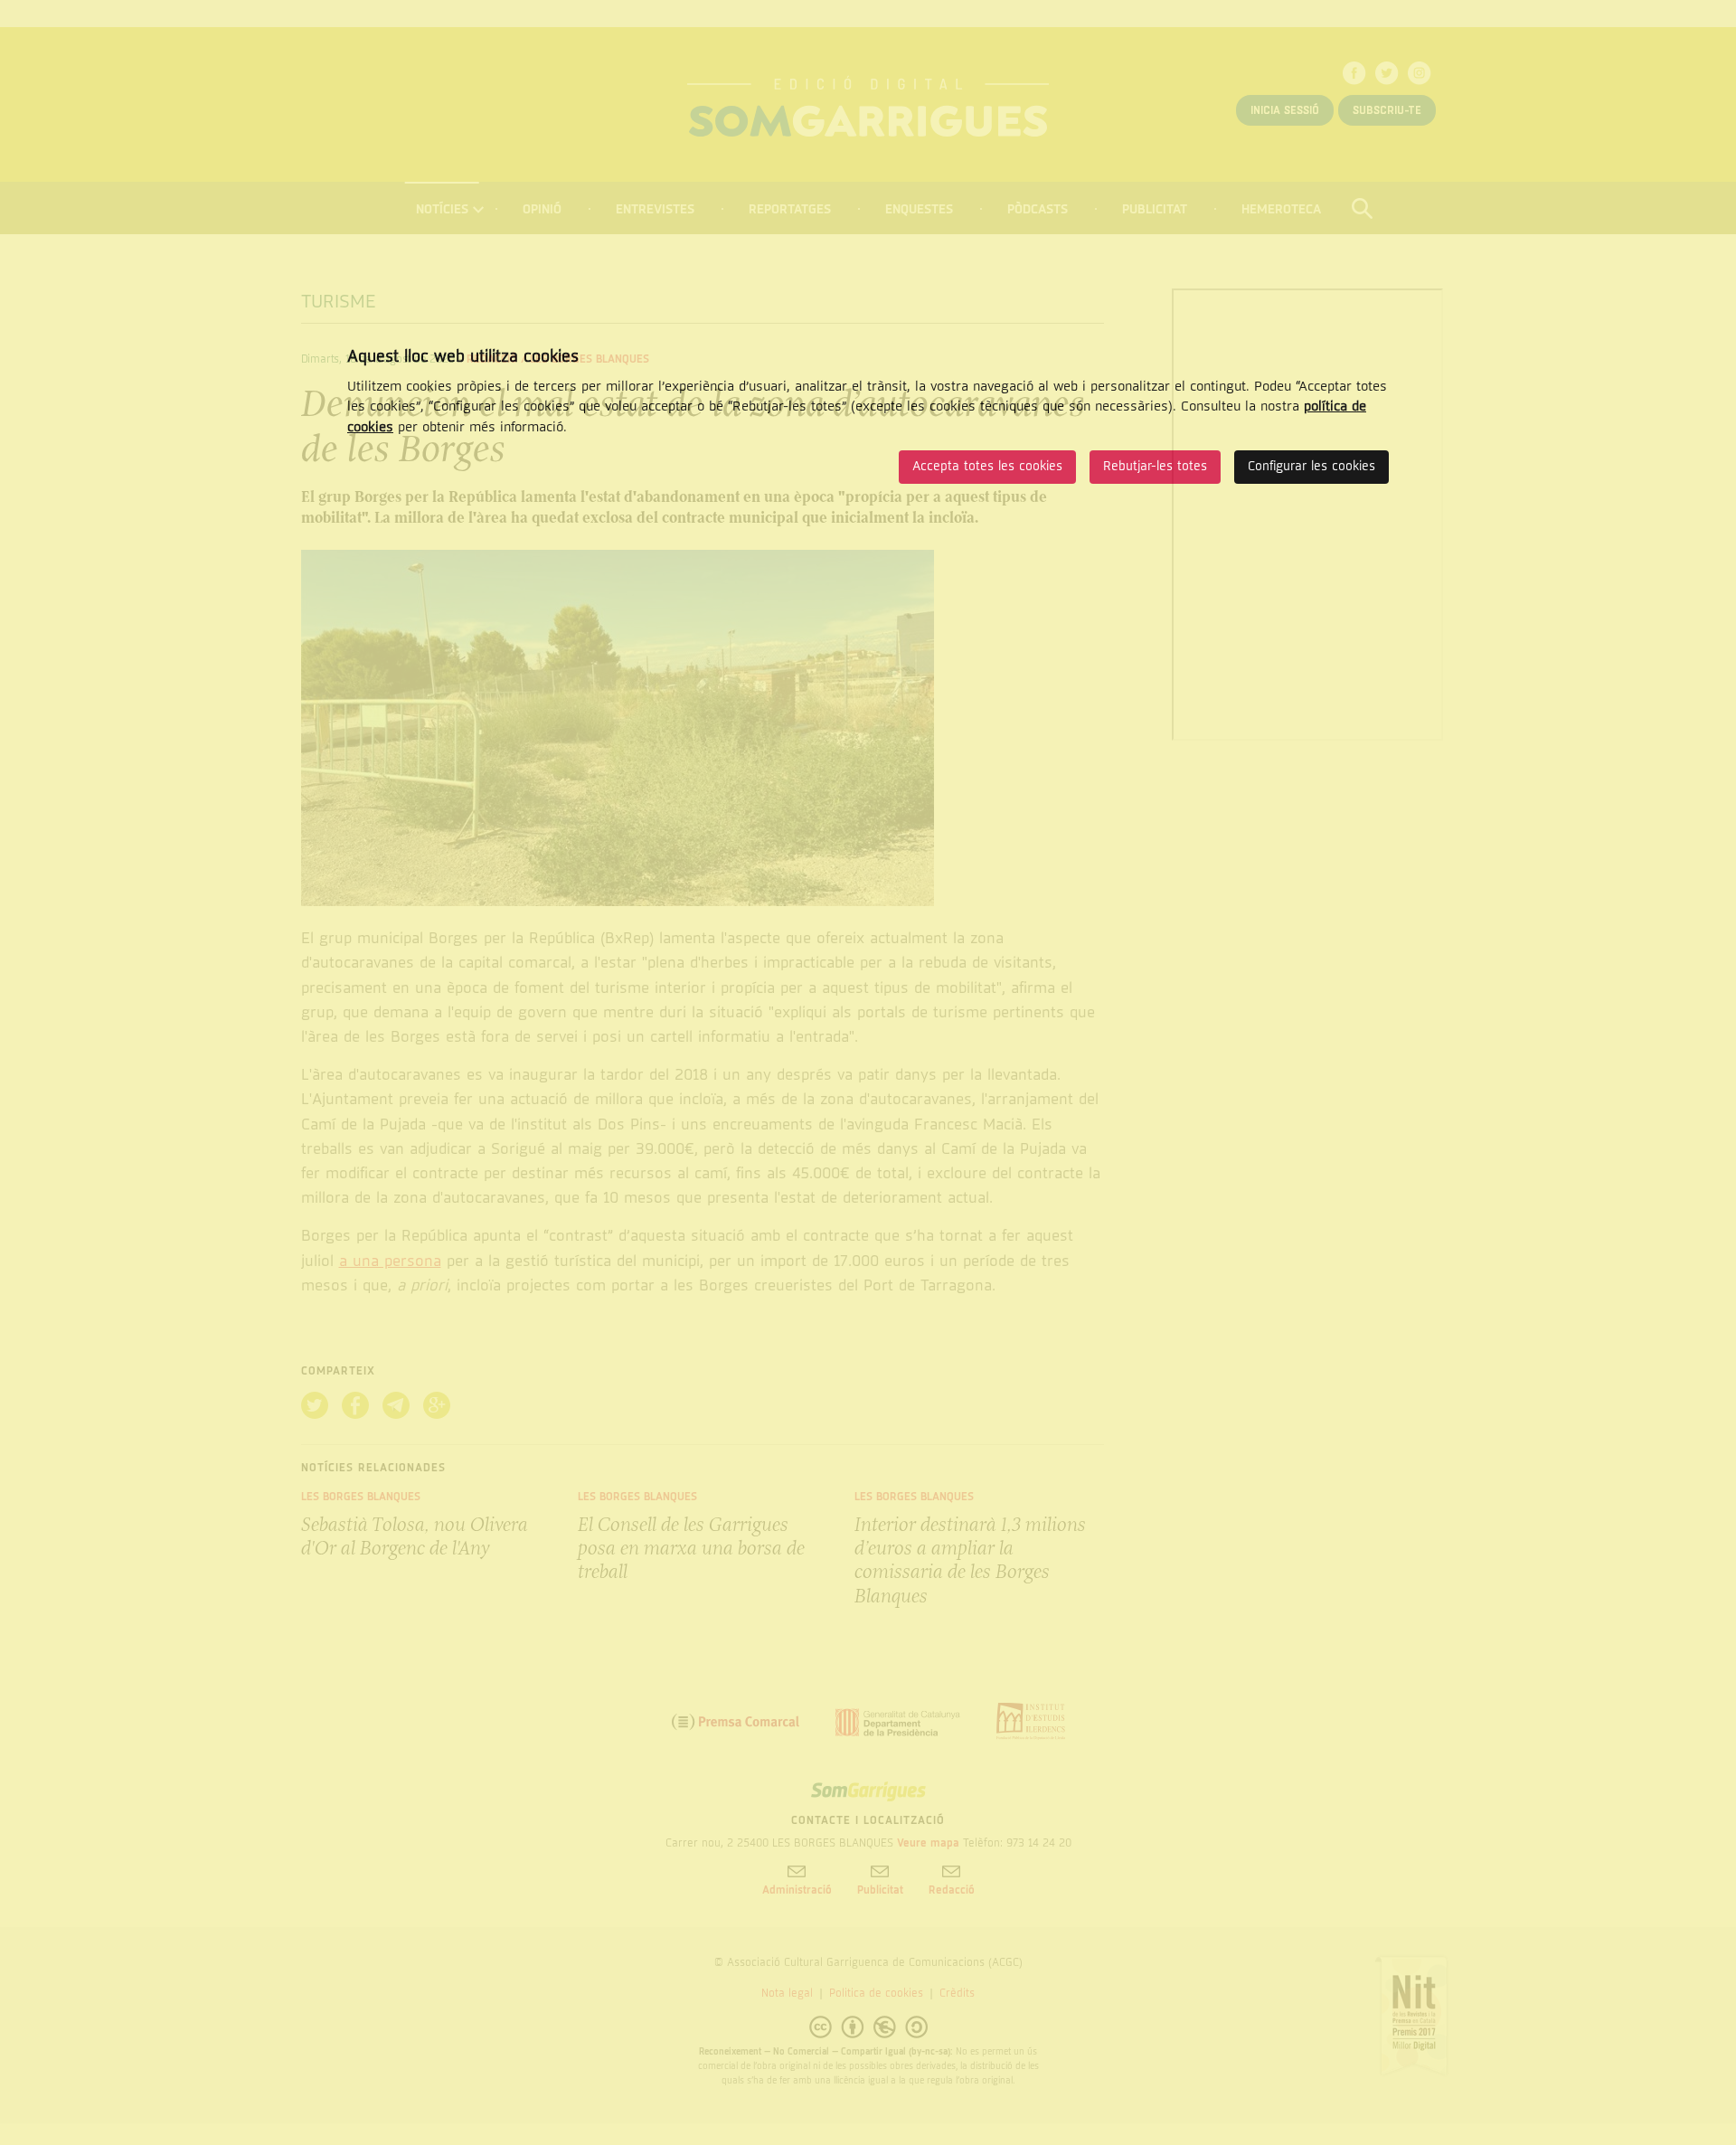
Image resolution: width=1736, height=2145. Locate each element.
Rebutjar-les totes (1155, 466)
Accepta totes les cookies (987, 466)
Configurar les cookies (1311, 466)
